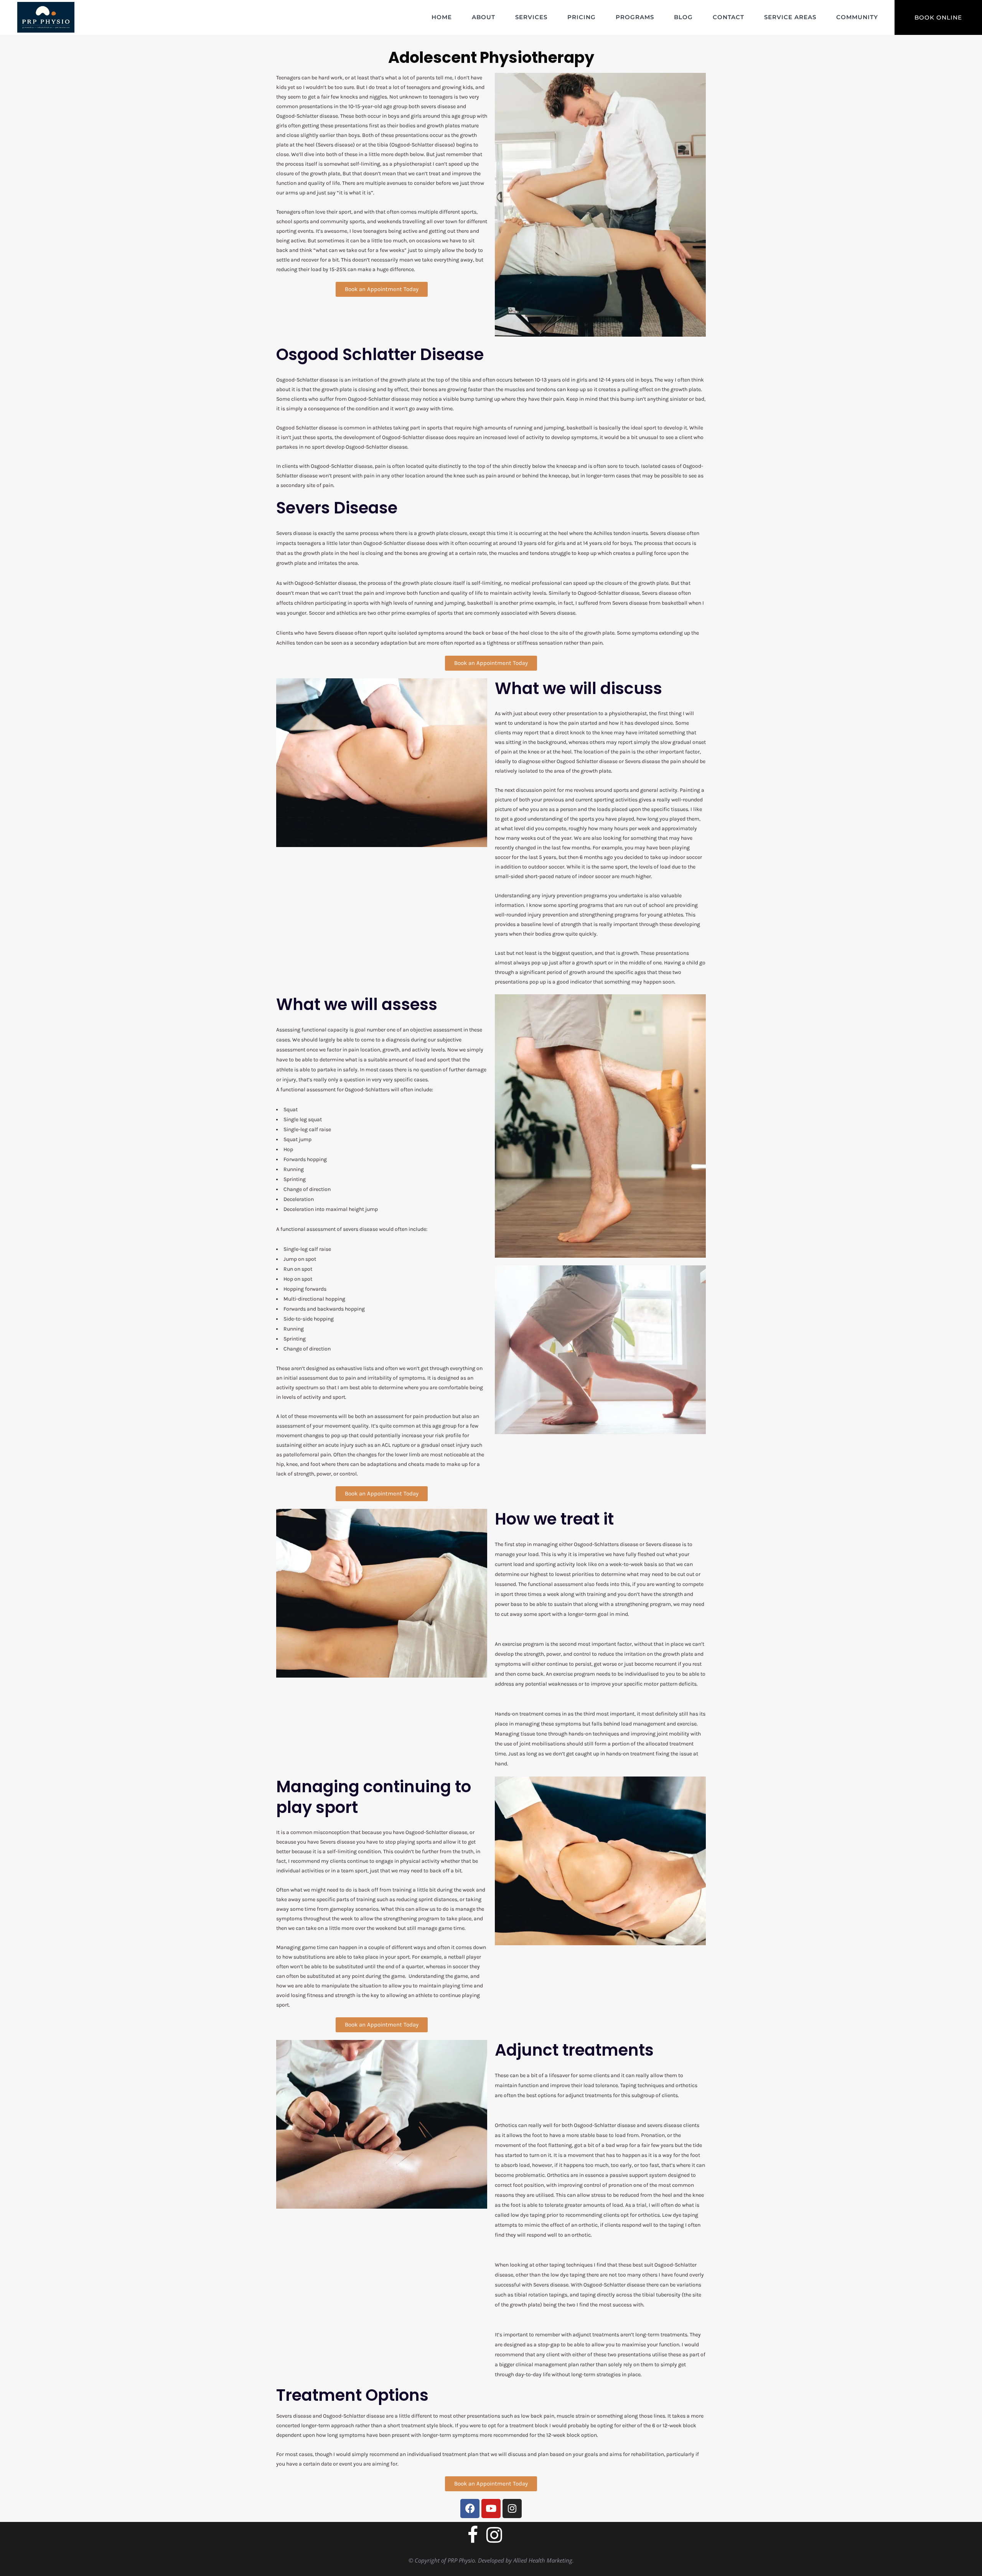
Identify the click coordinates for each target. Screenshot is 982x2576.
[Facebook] (470, 2509)
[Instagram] (512, 2509)
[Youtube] (491, 2509)
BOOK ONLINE (938, 17)
